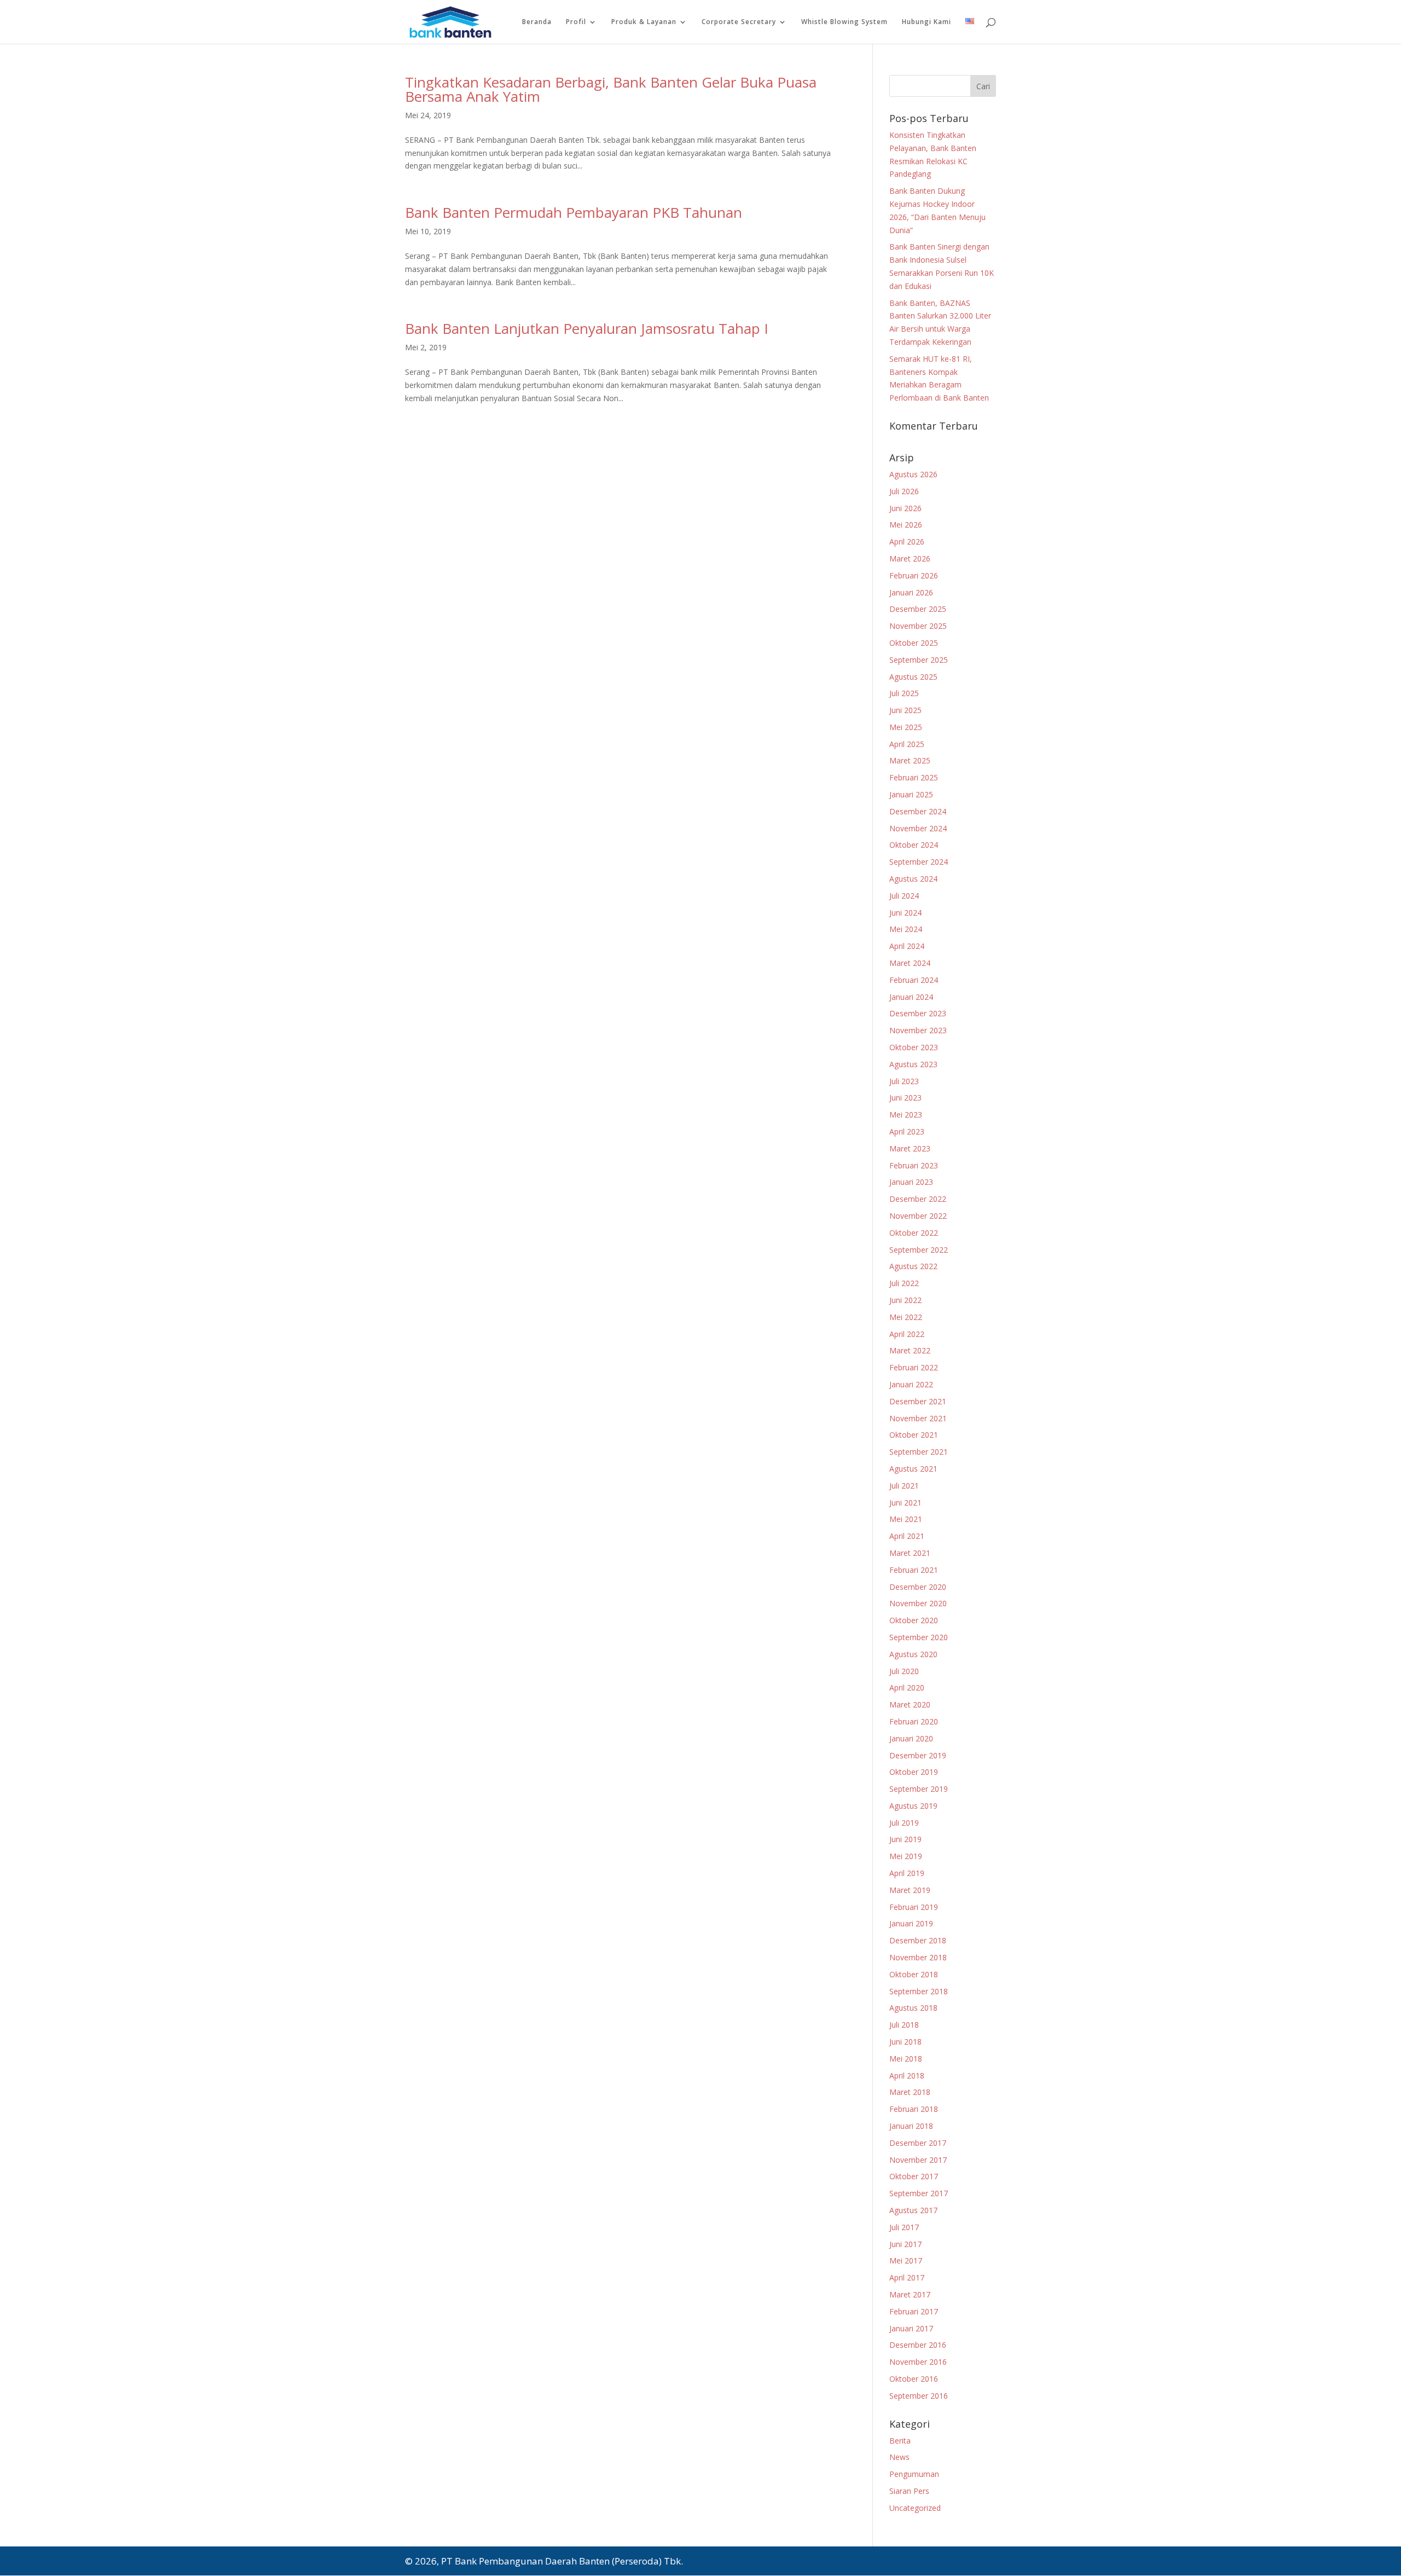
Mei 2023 (906, 1115)
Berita (900, 2441)
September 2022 (919, 1250)
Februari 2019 (914, 1907)
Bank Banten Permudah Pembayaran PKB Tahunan (574, 212)
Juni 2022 (905, 1300)
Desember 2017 (918, 2143)
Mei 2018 (906, 2059)
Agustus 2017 (913, 2210)
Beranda (537, 22)
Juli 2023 (904, 1081)
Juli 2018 (904, 2025)
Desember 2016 (918, 2345)
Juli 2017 (904, 2227)
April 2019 (907, 1873)
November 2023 (918, 1030)
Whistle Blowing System (844, 22)
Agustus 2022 (913, 1266)
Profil (576, 22)
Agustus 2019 (913, 1806)
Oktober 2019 (914, 1772)
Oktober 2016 (914, 2379)
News (899, 2457)
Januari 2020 (911, 1738)
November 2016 (918, 2362)
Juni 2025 (905, 710)
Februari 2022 (914, 1367)
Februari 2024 (914, 980)
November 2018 (918, 1957)
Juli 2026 (904, 491)
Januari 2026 (911, 592)
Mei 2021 (906, 1519)
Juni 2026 (905, 508)
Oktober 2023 (914, 1047)
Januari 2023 (911, 1182)
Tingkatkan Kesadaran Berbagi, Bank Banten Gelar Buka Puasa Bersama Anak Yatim (611, 89)
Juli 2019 (904, 1823)
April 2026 (907, 542)
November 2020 (918, 1603)
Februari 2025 (914, 777)
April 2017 (907, 2277)
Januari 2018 (911, 2126)
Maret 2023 (910, 1148)
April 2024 (907, 946)
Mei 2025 (906, 727)
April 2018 (907, 2076)
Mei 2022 (906, 1317)
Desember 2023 (918, 1013)
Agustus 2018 (913, 2008)
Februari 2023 (914, 1165)
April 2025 (907, 744)
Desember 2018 (918, 1940)
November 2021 (918, 1418)
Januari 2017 (911, 2328)
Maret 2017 (910, 2294)
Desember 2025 (918, 609)
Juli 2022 (904, 1283)
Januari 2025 (911, 794)
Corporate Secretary (739, 22)
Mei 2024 (906, 929)
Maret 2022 (910, 1350)
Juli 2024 (904, 896)
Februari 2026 (914, 575)
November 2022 (918, 1216)
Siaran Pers (909, 2491)
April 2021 (907, 1536)
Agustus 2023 (913, 1064)
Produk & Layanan (644, 22)
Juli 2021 (904, 1486)
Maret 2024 (910, 963)
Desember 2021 (918, 1401)
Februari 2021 (914, 1570)
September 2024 (919, 862)
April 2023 (907, 1131)
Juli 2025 (904, 693)
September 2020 (919, 1637)
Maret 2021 (910, 1553)
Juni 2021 (905, 1503)
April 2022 (907, 1334)
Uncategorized (915, 2508)
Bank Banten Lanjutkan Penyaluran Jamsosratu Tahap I (587, 328)
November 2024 (918, 828)
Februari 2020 (914, 1721)
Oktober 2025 (914, 643)
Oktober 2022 (914, 1233)
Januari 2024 (911, 997)
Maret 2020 (910, 1704)
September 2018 (919, 1991)
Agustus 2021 (913, 1469)
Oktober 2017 (914, 2176)
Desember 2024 (918, 811)
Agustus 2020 (913, 1654)
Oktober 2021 (914, 1435)
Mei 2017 (906, 2260)
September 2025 (919, 660)
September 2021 (919, 1452)
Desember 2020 (918, 1587)
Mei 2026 (906, 525)
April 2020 (907, 1688)
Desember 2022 (918, 1199)
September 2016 (919, 2396)
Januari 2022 (911, 1384)
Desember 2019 (918, 1755)
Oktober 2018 (914, 1974)
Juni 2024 (905, 913)
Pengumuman (914, 2474)
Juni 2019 (905, 1839)
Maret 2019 (910, 1890)
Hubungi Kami (927, 22)
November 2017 (918, 2160)
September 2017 (919, 2193)
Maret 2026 (910, 558)
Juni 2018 (905, 2042)
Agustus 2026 (913, 474)
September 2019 (919, 1789)
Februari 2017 (914, 2311)
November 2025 (918, 626)
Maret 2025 (910, 760)
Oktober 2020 (914, 1620)
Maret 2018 (910, 2092)
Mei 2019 (906, 1856)
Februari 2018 (914, 2109)
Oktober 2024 (914, 845)
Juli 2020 (904, 1671)
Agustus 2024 (913, 879)
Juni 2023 (905, 1098)
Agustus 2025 (913, 677)
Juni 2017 (905, 2244)
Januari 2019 (911, 1923)
